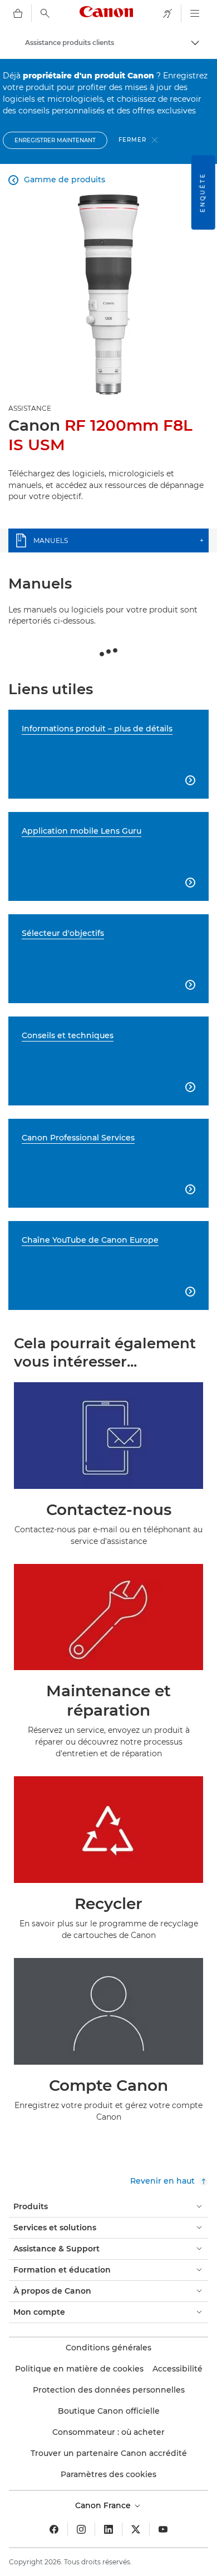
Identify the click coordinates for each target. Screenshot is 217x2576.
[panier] (18, 13)
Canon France (104, 2505)
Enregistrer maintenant (55, 140)
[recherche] (45, 13)
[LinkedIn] (108, 2529)
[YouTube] (163, 2529)
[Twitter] (136, 2529)
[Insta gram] (81, 2529)
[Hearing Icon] (167, 13)
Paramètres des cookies (108, 2474)
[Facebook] (54, 2529)
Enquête (203, 192)
